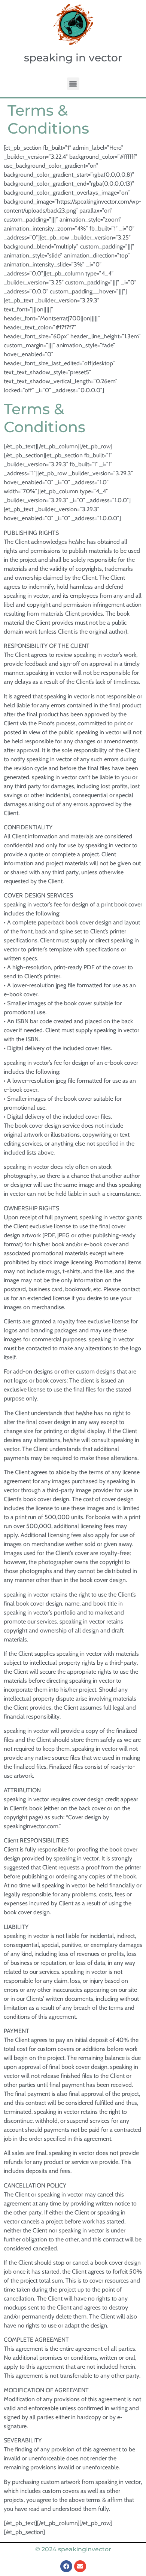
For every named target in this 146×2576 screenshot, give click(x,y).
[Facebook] (66, 2566)
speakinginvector (85, 2549)
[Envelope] (80, 2566)
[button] (73, 84)
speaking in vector (73, 58)
